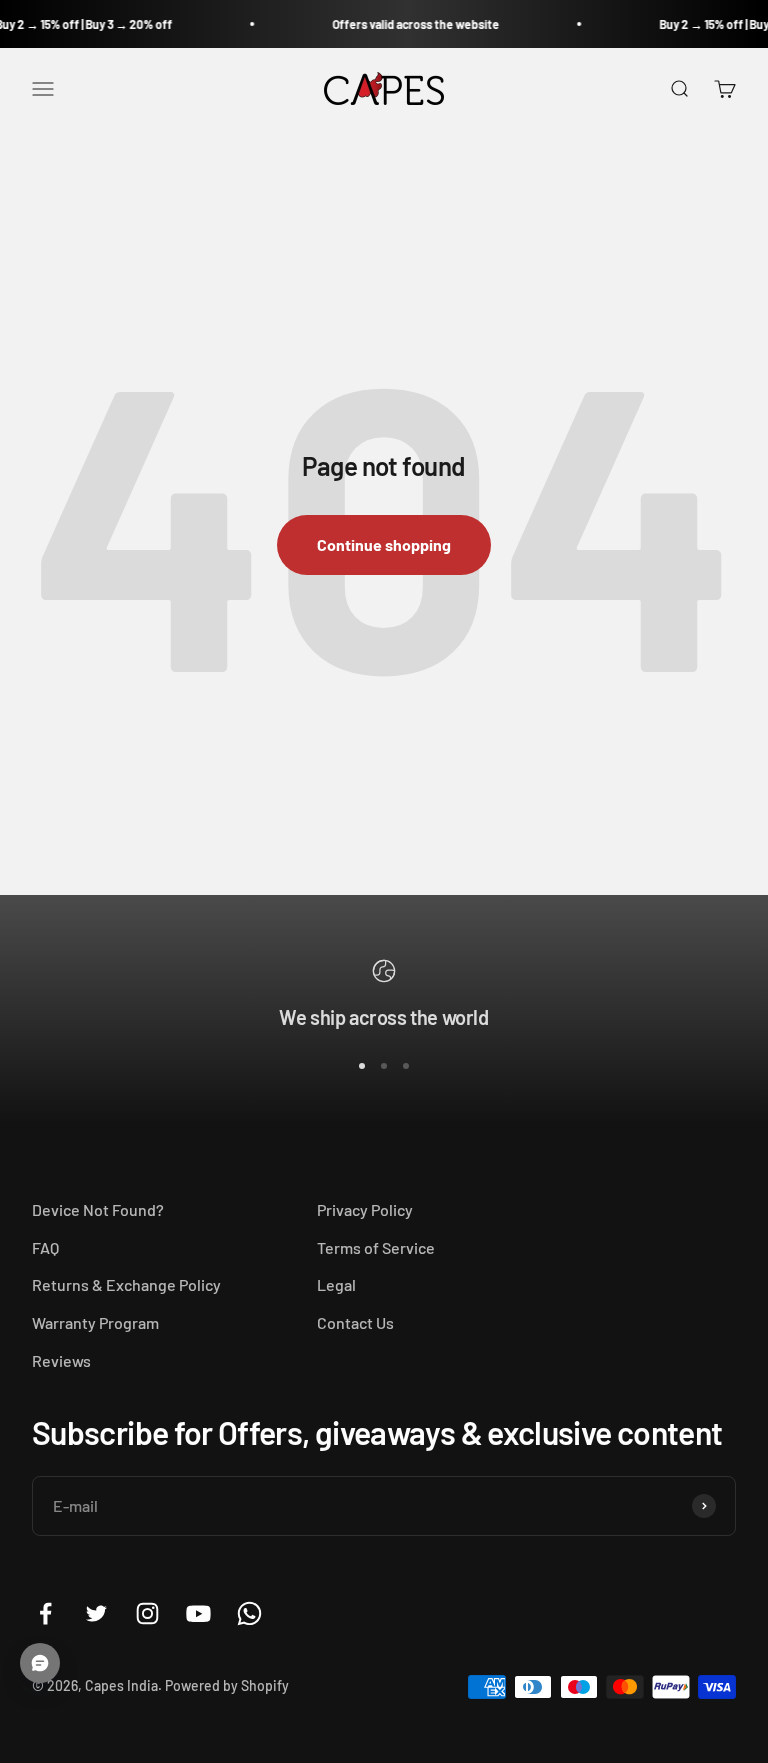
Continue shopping (384, 544)
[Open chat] (40, 1663)
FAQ (45, 1247)
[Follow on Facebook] (45, 1613)
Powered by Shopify (227, 1685)
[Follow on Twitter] (96, 1613)
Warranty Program (95, 1322)
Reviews (61, 1360)
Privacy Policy (365, 1209)
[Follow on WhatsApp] (249, 1613)
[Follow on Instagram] (147, 1613)
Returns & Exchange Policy (126, 1284)
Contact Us (355, 1322)
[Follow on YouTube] (198, 1613)
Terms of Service (376, 1247)
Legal (336, 1284)
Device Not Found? (98, 1209)
